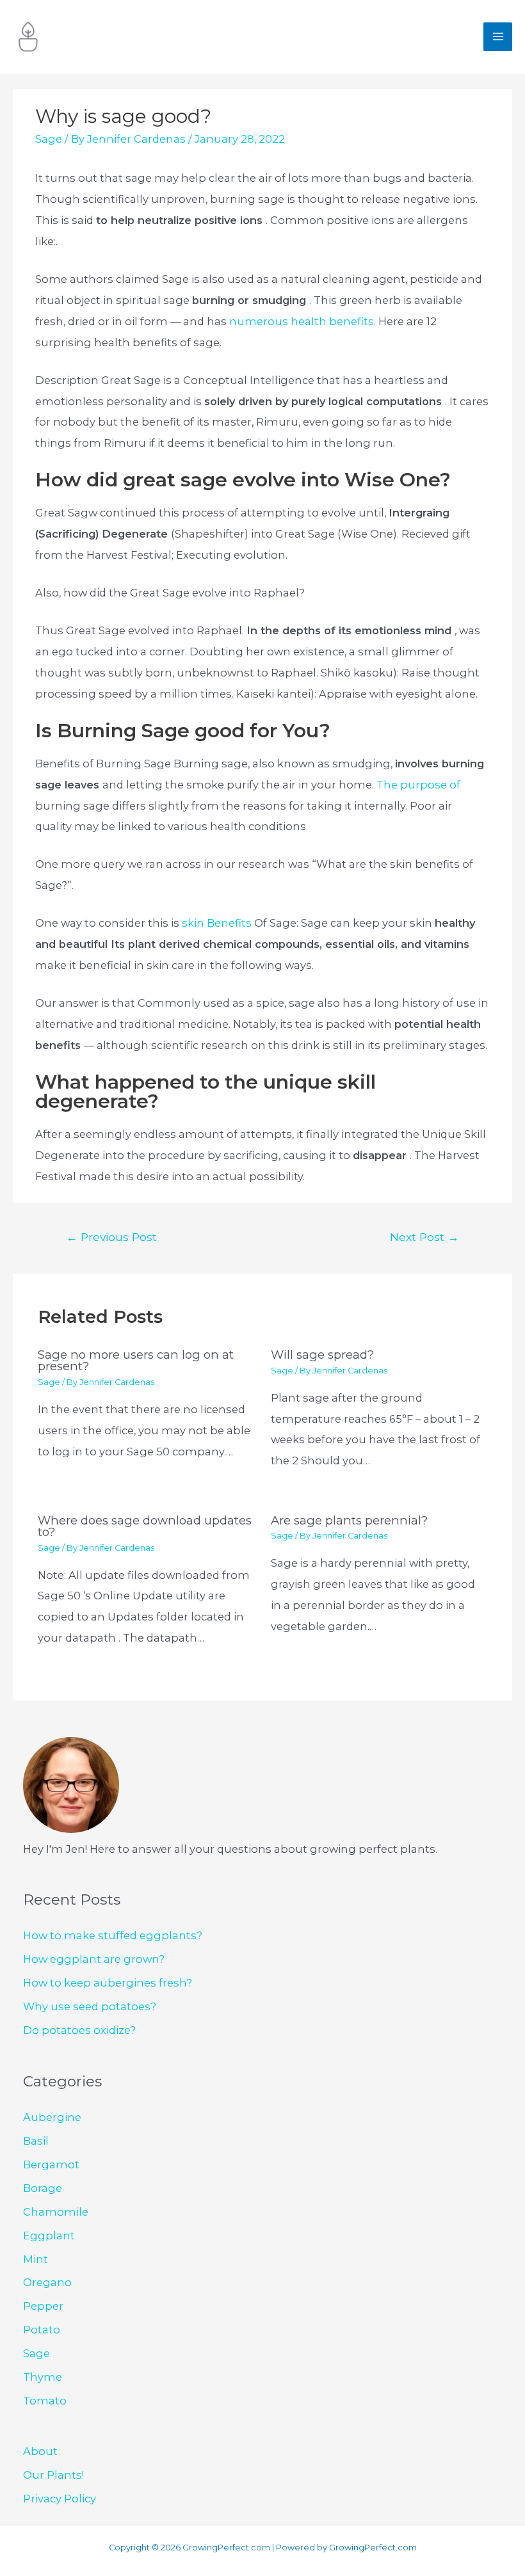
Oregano (47, 2282)
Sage (49, 139)
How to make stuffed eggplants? (113, 1935)
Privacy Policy (60, 2499)
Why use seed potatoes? (90, 2006)
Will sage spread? (322, 1355)
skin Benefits (217, 923)
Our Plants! (53, 2475)
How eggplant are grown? (94, 1959)
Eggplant (49, 2236)
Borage (43, 2188)
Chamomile (56, 2212)
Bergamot (51, 2164)
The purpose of (418, 785)
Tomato (45, 2401)
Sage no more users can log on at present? (136, 1360)
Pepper (43, 2306)
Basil (36, 2141)
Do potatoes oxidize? (79, 2030)
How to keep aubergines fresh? (108, 1983)
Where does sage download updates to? (145, 1526)
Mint (36, 2259)
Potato (42, 2330)
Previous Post (111, 1237)
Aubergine (52, 2117)
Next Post (424, 1237)
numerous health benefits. (304, 321)
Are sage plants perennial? (349, 1520)
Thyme (43, 2377)
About (40, 2451)
